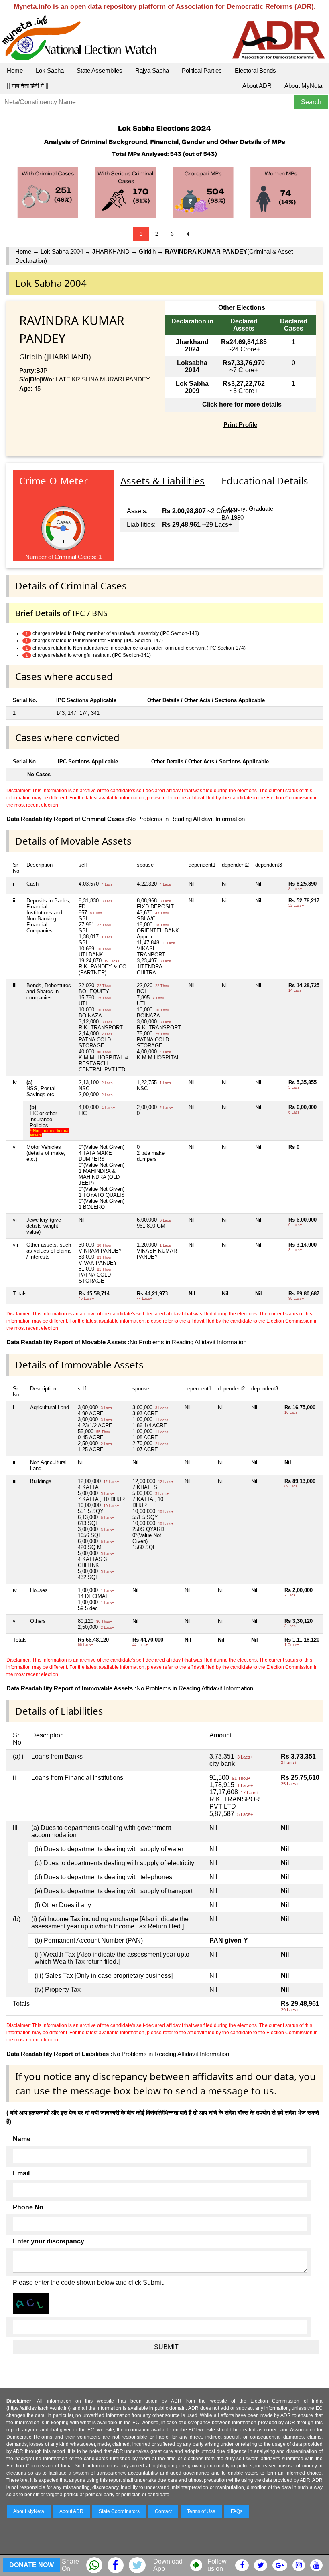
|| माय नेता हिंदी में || (28, 86)
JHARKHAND (111, 251)
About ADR (257, 86)
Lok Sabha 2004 (63, 251)
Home (15, 70)
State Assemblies (100, 70)
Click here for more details (242, 404)
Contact (163, 2511)
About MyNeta (303, 86)
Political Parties (202, 70)
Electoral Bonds (255, 70)
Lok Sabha (50, 70)
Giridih (147, 251)
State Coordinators (119, 2511)
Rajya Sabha (152, 70)
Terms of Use (201, 2511)
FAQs (237, 2511)
